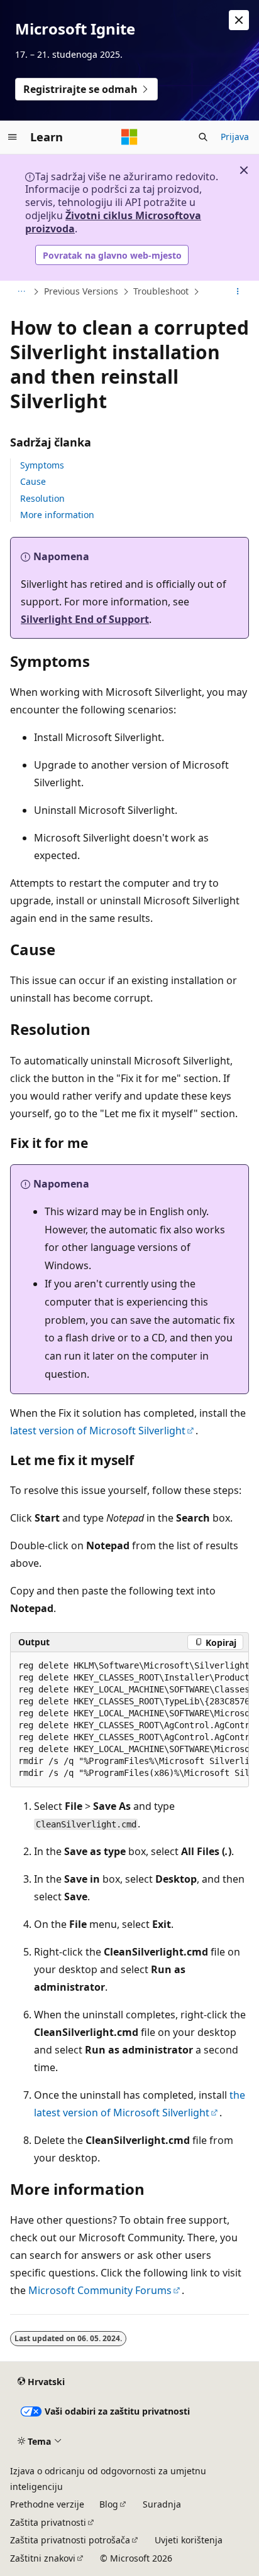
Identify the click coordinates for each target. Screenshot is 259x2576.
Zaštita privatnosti (48, 2522)
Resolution (42, 498)
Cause (33, 481)
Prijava (235, 137)
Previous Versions (81, 291)
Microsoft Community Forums (100, 2290)
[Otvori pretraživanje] (203, 137)
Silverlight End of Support (85, 619)
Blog (109, 2504)
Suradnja (162, 2504)
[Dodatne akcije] (238, 292)
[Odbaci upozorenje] (239, 20)
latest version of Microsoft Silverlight (98, 1431)
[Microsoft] (129, 137)
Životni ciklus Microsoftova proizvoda (113, 222)
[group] (129, 1720)
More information (57, 515)
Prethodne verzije (47, 2504)
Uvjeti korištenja (189, 2540)
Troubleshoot (161, 291)
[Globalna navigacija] (13, 137)
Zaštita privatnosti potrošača (70, 2540)
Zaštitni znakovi (43, 2558)
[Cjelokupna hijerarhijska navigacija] (21, 292)
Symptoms (42, 465)
